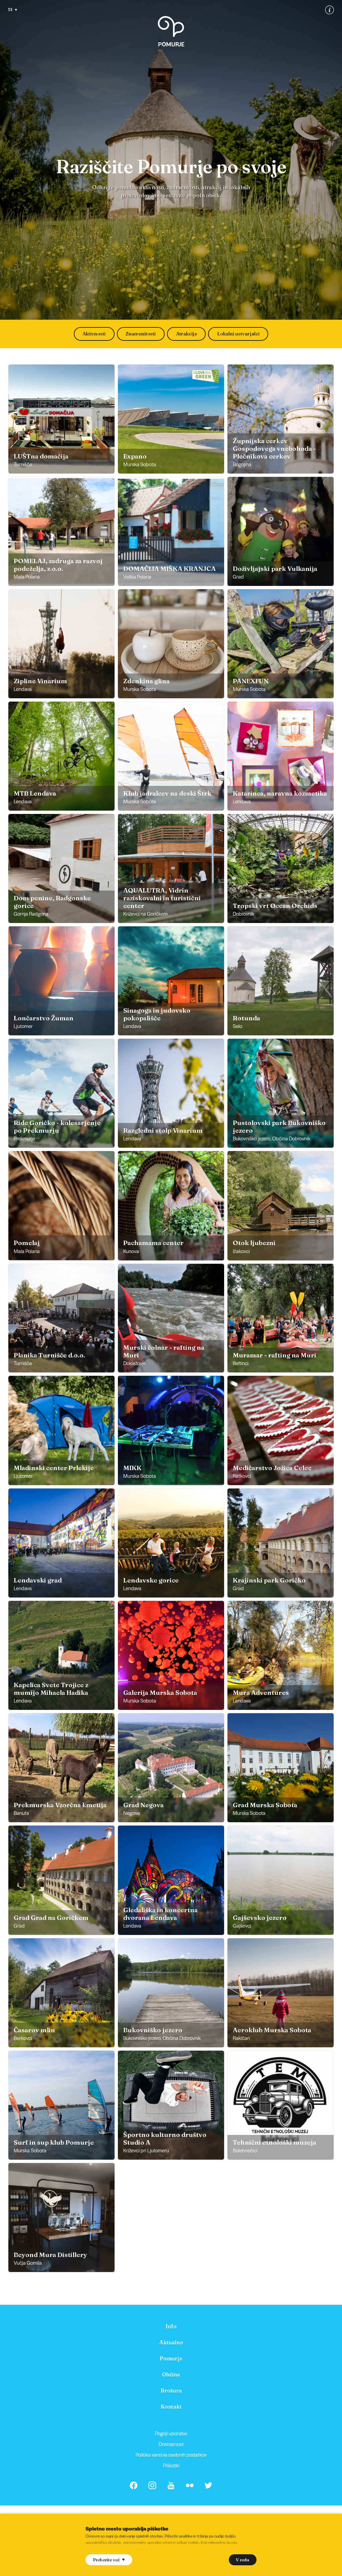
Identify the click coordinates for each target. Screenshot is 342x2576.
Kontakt (171, 2406)
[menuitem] (171, 2326)
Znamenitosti (141, 334)
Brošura (171, 2390)
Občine (171, 2374)
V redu (242, 2560)
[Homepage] (171, 31)
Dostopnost (171, 2444)
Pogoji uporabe (171, 2433)
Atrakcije (187, 334)
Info (171, 2326)
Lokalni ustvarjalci (238, 334)
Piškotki (171, 2465)
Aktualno (171, 2342)
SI (10, 9)
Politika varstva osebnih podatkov (171, 2454)
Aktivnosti (94, 334)
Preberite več (106, 2560)
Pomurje (171, 2358)
